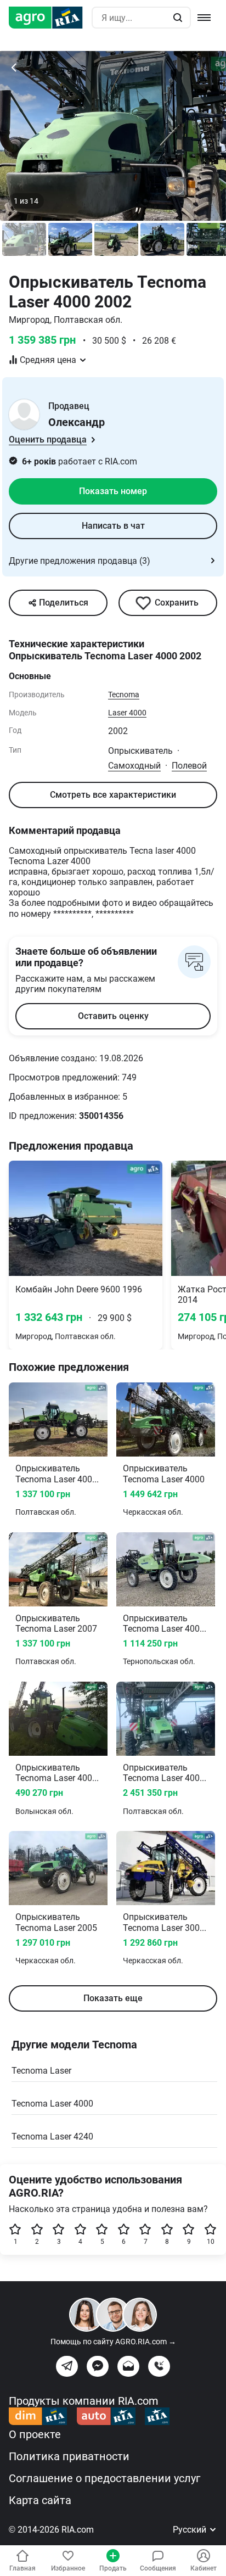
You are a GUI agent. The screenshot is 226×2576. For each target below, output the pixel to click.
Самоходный (134, 766)
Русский (191, 2530)
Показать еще (113, 1998)
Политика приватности (69, 2456)
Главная (22, 2568)
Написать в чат (113, 526)
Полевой (189, 766)
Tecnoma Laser (41, 2071)
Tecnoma (124, 695)
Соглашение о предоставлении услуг (104, 2478)
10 (211, 2242)
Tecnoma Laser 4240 (52, 2137)
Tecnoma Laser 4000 (52, 2104)
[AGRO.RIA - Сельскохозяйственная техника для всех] (50, 18)
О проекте (35, 2434)
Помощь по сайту (113, 2342)
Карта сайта (40, 2500)
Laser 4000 (127, 713)
